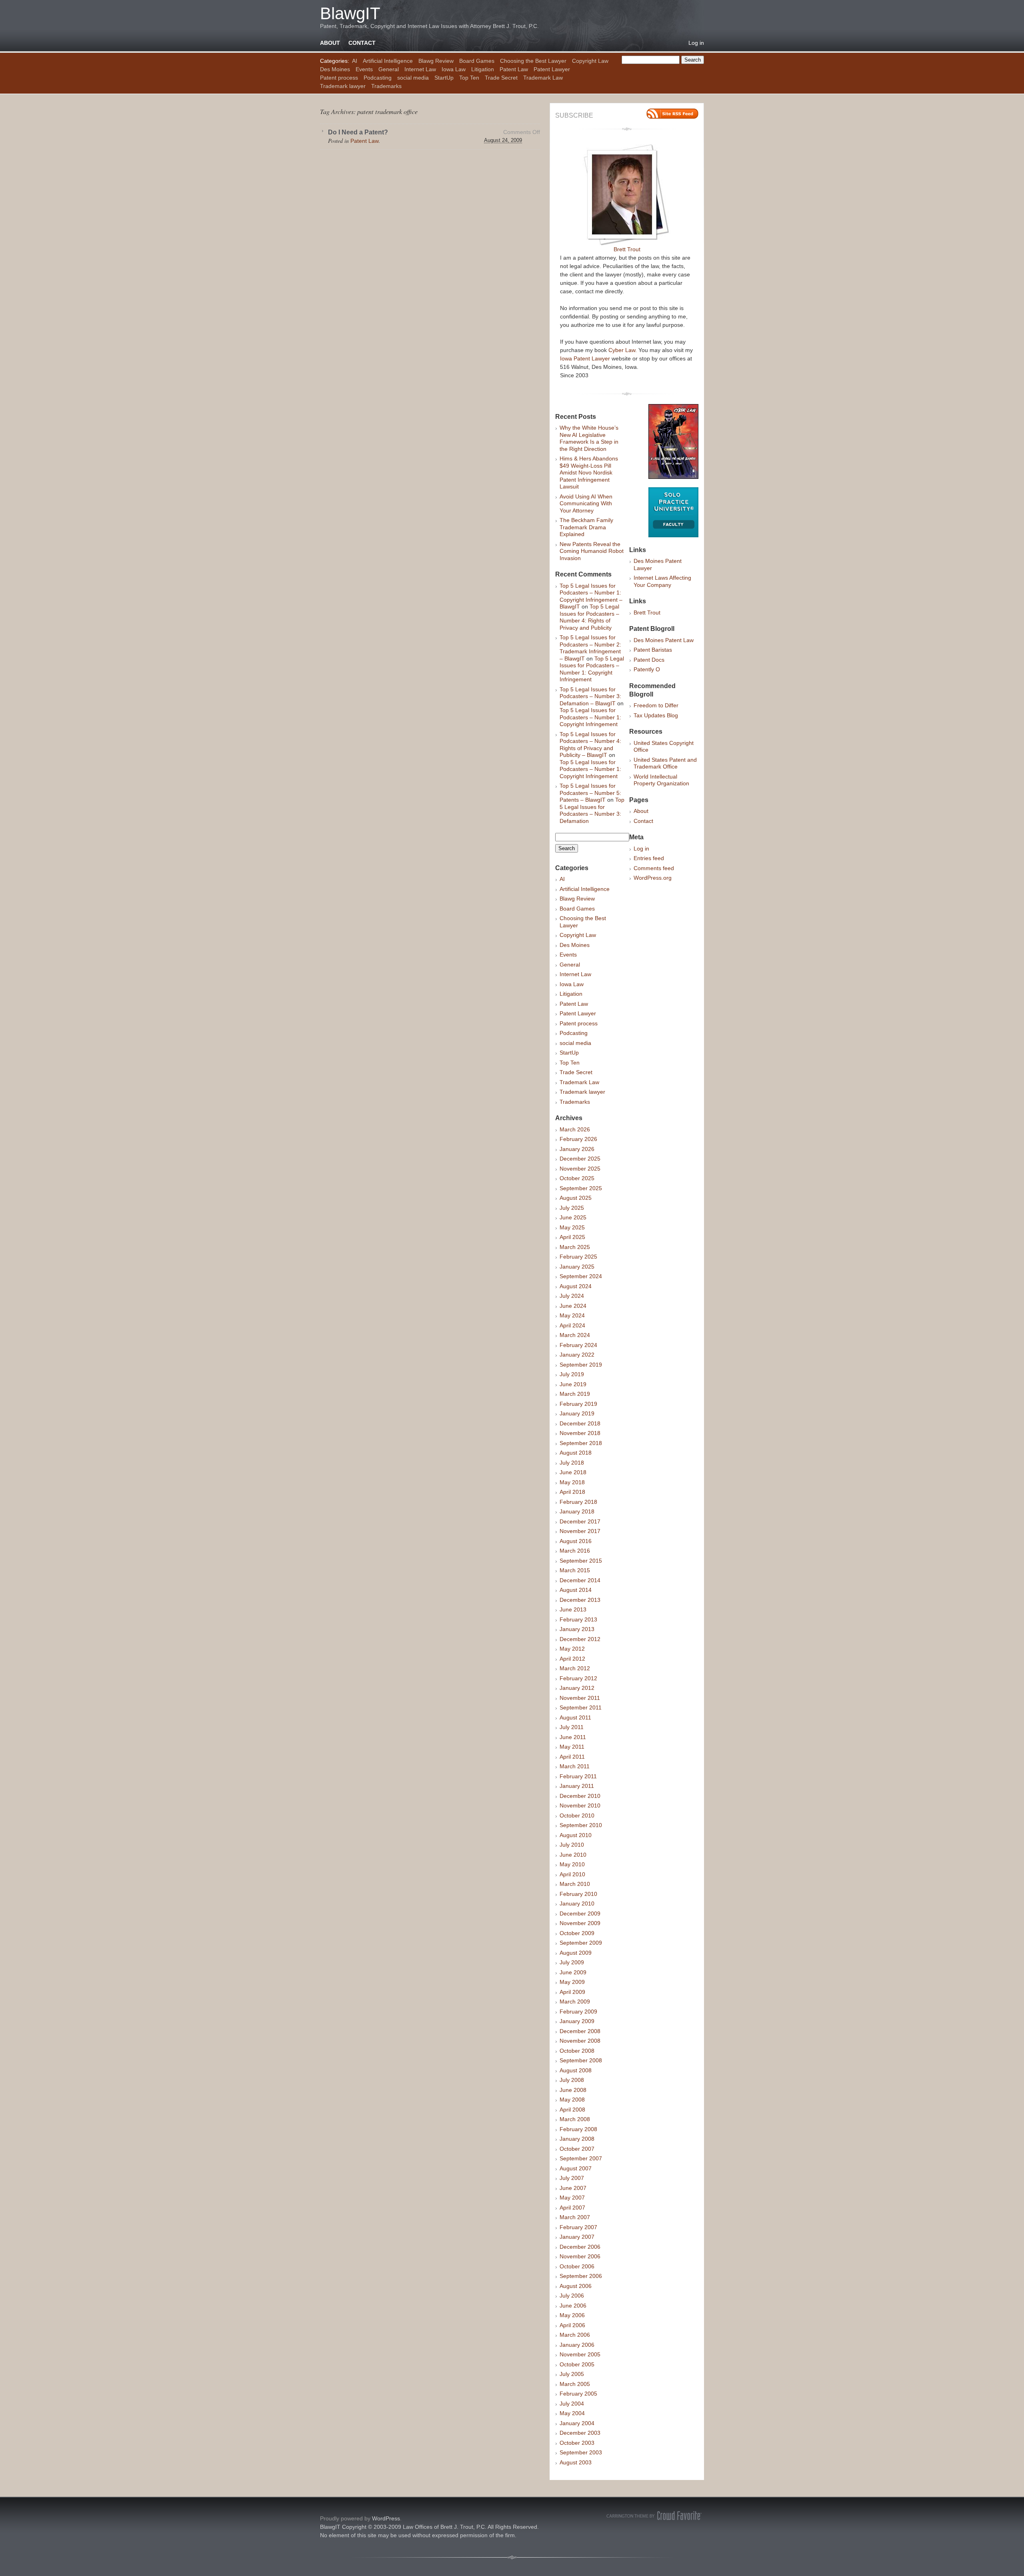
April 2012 (572, 1659)
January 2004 (577, 2423)
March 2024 (575, 1335)
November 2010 (580, 1805)
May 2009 (572, 1982)
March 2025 (575, 1247)
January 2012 (577, 1688)
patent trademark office (387, 111)
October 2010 (577, 1815)
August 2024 (576, 1286)
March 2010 (575, 1884)
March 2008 (575, 2119)
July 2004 (572, 2404)
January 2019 (577, 1413)
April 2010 (572, 1874)
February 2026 (578, 1139)
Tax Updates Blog (656, 715)
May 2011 (572, 1747)
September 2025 (581, 1188)
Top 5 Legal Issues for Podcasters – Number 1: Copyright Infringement (592, 669)
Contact (362, 43)
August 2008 (576, 2070)
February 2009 (578, 2012)
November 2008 (580, 2041)
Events (364, 69)
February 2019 (578, 1404)
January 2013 (577, 1629)
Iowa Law (454, 69)
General (389, 69)
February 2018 (578, 1502)
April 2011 (572, 1757)
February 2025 (578, 1257)
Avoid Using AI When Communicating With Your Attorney (586, 503)
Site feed (672, 114)
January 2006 (577, 2345)
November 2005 (580, 2354)
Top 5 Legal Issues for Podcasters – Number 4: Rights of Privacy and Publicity (589, 617)
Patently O (647, 669)
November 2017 (580, 1531)
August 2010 (576, 1835)
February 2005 (578, 2394)
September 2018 (581, 1443)
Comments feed (654, 868)
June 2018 (573, 1472)
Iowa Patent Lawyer (585, 358)
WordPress (386, 2518)
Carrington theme (654, 2516)
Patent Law (514, 69)
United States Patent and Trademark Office (665, 763)
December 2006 (580, 2247)
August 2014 (576, 1590)
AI (355, 61)
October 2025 (577, 1178)
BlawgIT (350, 13)
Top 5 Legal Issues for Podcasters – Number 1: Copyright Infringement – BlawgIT (591, 596)
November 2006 (580, 2256)
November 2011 (580, 1698)
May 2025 (572, 1227)
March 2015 (575, 1570)
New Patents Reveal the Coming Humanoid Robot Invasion (592, 551)
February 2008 (578, 2129)
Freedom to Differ (656, 705)
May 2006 (572, 2315)
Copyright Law (590, 61)
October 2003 (577, 2443)
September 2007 (581, 2158)
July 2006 (572, 2296)
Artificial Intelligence (388, 61)
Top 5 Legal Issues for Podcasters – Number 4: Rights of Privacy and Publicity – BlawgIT (590, 745)
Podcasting (378, 78)
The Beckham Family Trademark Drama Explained (586, 527)
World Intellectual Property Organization (661, 780)
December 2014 (580, 1580)
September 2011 (581, 1707)
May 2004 (572, 2413)
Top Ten (469, 78)
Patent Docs (649, 660)
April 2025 (572, 1237)
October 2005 (577, 2364)
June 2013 (573, 1609)
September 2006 (581, 2276)
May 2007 (572, 2198)
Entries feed (649, 858)
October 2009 (577, 1933)
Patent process (339, 78)
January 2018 (577, 1511)
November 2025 (580, 1169)
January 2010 (577, 1903)
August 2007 (576, 2168)
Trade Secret (501, 78)
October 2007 (577, 2149)
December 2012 (580, 1639)
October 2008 (577, 2051)
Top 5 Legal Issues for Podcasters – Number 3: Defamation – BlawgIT (590, 696)
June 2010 (573, 1855)
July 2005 (572, 2374)
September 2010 (581, 1825)
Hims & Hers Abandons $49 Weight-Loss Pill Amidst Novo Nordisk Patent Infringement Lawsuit (589, 472)
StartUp (444, 78)
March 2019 (575, 1394)
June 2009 (573, 1972)
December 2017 (580, 1521)
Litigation (483, 69)
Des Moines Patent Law (664, 640)
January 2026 (577, 1149)
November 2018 (580, 1433)
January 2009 (577, 2021)
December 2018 (580, 1423)
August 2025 (576, 1198)
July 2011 (572, 1727)
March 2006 (575, 2335)
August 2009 (576, 1953)
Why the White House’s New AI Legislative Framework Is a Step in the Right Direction (589, 438)
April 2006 (572, 2325)
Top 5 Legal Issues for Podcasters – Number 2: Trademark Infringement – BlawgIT (590, 648)
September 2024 (581, 1276)
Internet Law (420, 69)
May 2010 (572, 1864)
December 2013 (580, 1600)
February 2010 (578, 1894)
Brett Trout (627, 249)
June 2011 (573, 1737)
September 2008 (581, 2060)
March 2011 (575, 1766)
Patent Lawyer (552, 69)
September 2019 (581, 1365)
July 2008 (572, 2080)
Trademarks (386, 86)
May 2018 (572, 1482)
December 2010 (580, 1796)
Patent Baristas (653, 650)
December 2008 (580, 2031)
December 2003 (580, 2433)
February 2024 (578, 1345)
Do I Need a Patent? (358, 132)
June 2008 (573, 2090)
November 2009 (580, 1923)
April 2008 (572, 2110)
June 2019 (573, 1384)
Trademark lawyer (343, 86)
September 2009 (581, 1943)
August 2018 (576, 1453)
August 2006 (576, 2286)
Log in (696, 43)
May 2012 (572, 1649)
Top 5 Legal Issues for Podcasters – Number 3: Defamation (592, 810)
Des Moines (335, 69)
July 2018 (572, 1463)
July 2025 (572, 1208)
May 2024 (572, 1315)
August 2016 (576, 1541)
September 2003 (581, 2452)
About (330, 43)
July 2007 (572, 2178)
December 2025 (580, 1159)
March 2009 (575, 2002)
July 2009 (572, 1962)
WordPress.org (653, 878)
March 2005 (575, 2384)
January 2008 (577, 2139)
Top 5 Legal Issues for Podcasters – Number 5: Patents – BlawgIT (590, 793)
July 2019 (572, 1374)
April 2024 (572, 1325)
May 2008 (572, 2100)
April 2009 (572, 1992)
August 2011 (575, 1717)
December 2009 (580, 1913)
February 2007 (578, 2227)
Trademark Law (543, 78)
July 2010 (572, 1845)
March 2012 (575, 1668)
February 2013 (578, 1619)
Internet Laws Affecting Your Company (662, 581)
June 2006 (573, 2306)
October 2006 (577, 2266)
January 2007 (577, 2237)
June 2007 (573, 2188)
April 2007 (572, 2208)
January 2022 (577, 1355)
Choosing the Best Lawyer (533, 61)
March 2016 (575, 1551)
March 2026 (575, 1129)
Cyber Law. (623, 350)
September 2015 (581, 1561)
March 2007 (575, 2217)
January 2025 (577, 1267)
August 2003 (576, 2462)
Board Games (477, 61)
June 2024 (573, 1306)
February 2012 (578, 1678)
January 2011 (577, 1786)
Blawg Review (436, 61)
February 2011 (578, 1776)
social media (413, 78)
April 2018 (572, 1492)
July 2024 (572, 1296)
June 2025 (573, 1217)
